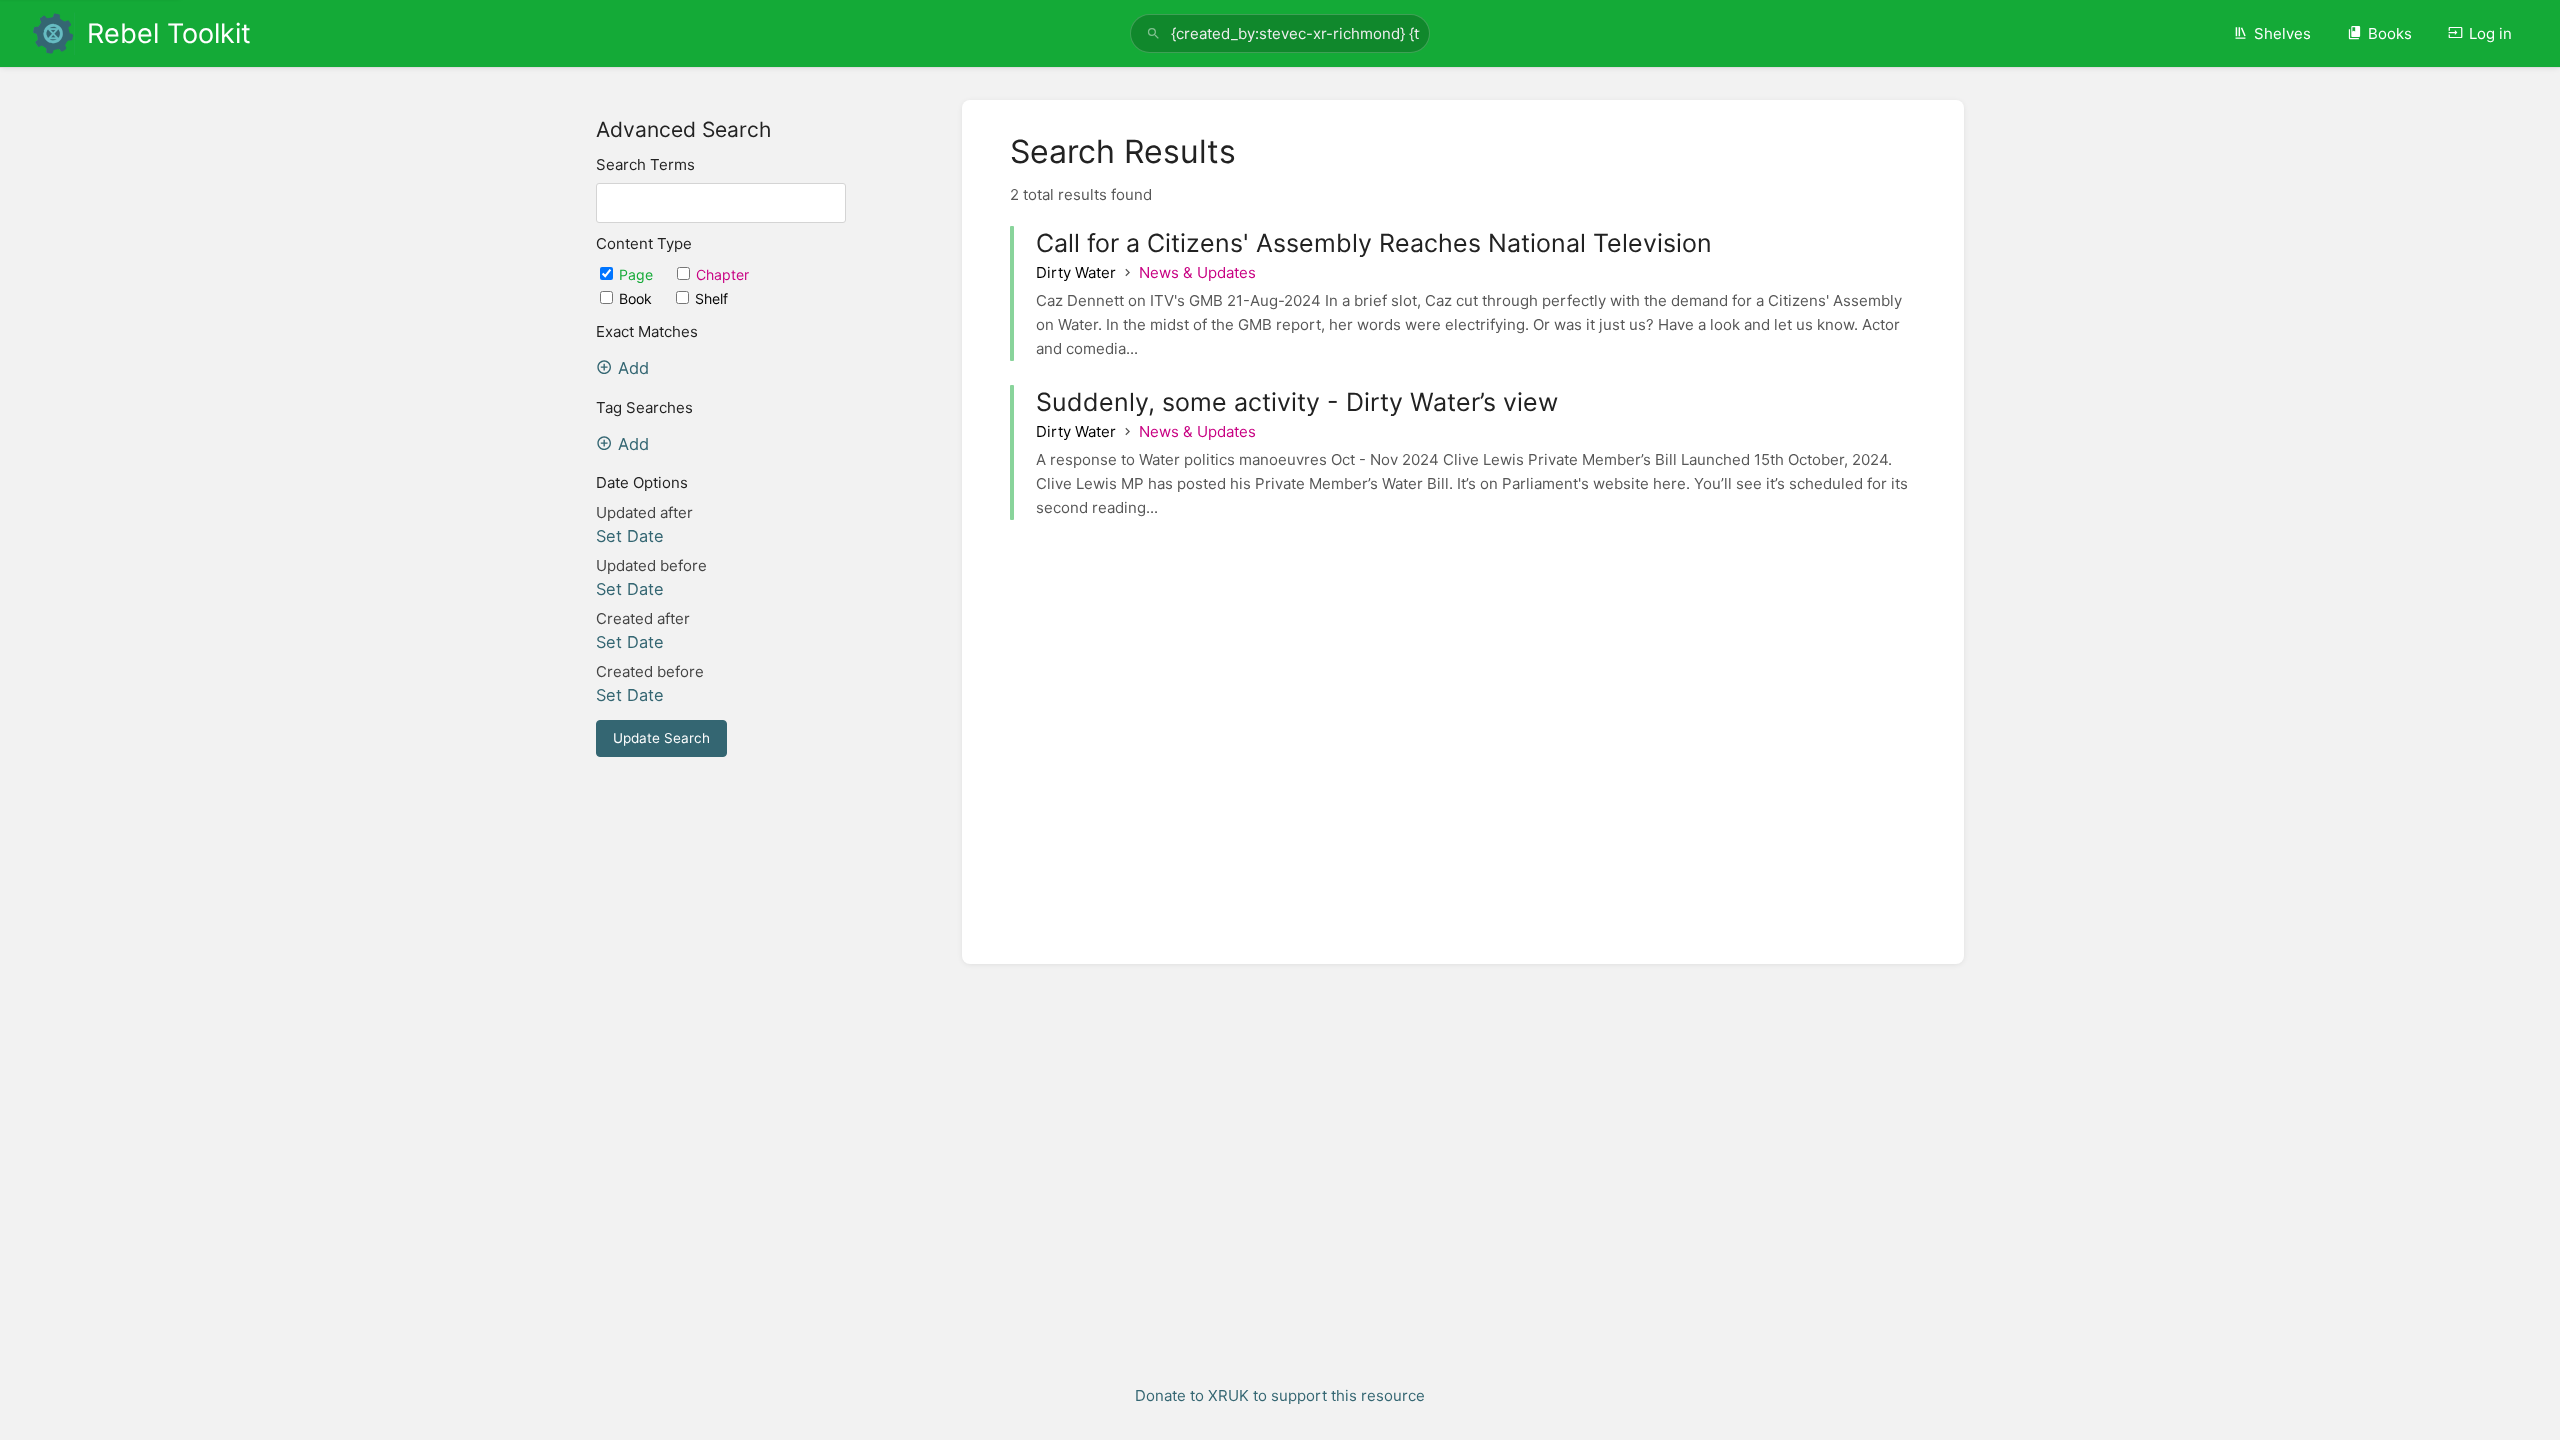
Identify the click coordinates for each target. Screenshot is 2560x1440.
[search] (1280, 33)
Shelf (711, 298)
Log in (2490, 33)
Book (637, 298)
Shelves (2282, 33)
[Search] (1153, 33)
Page (638, 274)
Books (2390, 33)
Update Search (661, 738)
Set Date (630, 536)
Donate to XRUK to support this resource (1280, 1395)
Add (633, 368)
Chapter (722, 274)
